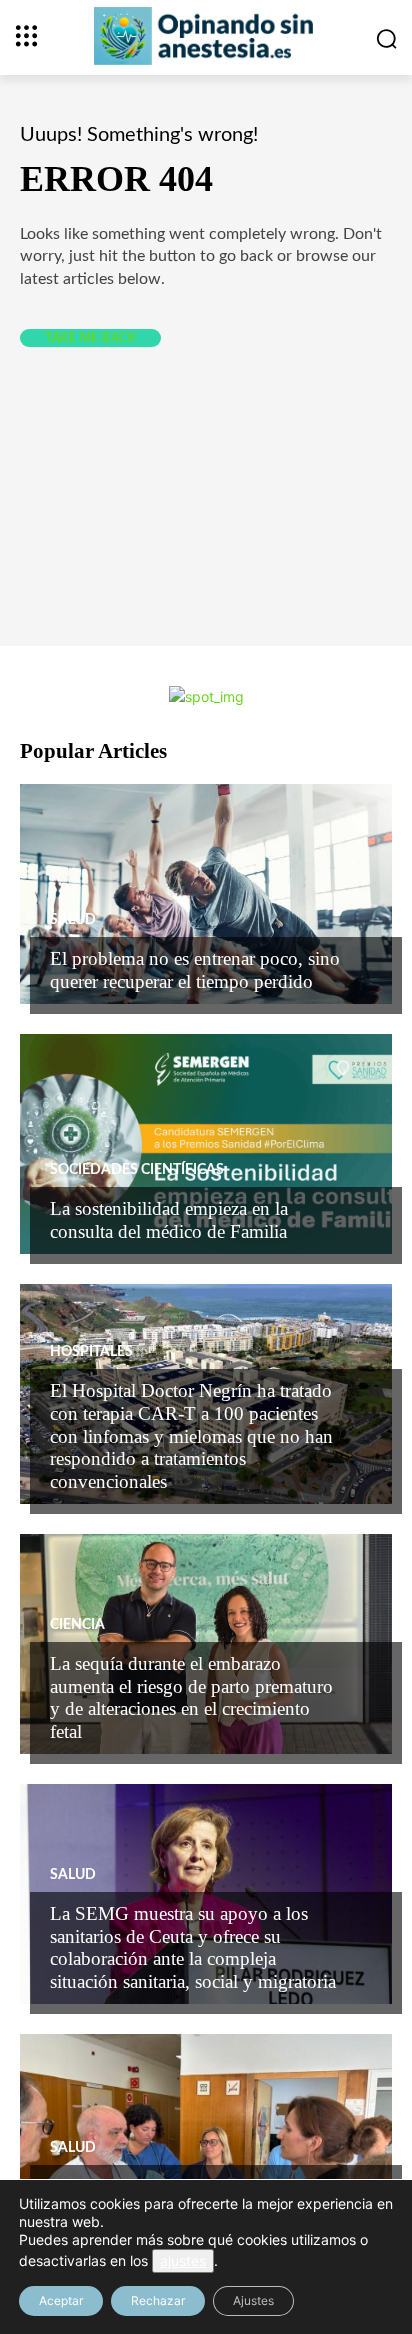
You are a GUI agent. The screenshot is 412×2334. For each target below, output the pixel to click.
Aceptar (61, 2300)
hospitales (91, 1352)
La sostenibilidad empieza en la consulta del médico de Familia (169, 1220)
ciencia (77, 1625)
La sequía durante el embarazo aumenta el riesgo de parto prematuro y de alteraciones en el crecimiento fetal (191, 1697)
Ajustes (253, 2300)
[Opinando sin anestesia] (205, 36)
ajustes (183, 2260)
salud (73, 920)
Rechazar (158, 2300)
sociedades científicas (137, 1170)
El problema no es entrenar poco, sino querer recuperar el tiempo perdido (195, 970)
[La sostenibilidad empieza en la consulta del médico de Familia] (206, 1144)
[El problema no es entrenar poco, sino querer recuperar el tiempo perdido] (206, 894)
